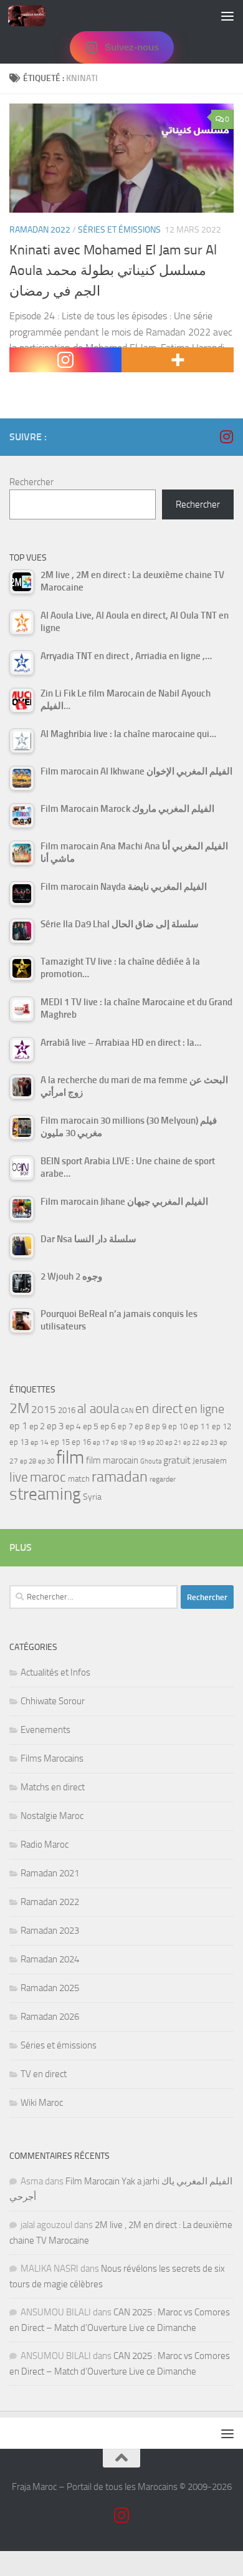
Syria (92, 1497)
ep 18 (119, 1443)
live (19, 1477)
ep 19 (137, 1443)
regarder (163, 1479)
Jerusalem (210, 1461)
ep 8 (142, 1426)
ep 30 (46, 1461)
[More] (178, 360)
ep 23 (209, 1443)
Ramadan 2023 (50, 1931)
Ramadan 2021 (50, 1873)
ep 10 (178, 1426)
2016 (67, 1410)
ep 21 (173, 1442)
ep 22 (191, 1443)
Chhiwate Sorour (53, 1701)
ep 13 (19, 1442)
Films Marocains (52, 1758)
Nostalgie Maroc (52, 1816)
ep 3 (55, 1426)
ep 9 (159, 1426)
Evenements (45, 1730)
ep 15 (60, 1442)
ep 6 (108, 1426)
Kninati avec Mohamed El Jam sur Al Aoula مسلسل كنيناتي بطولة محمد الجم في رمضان (113, 271)
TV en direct (44, 2074)
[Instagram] (65, 360)
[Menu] (227, 16)
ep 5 (91, 1426)
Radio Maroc (45, 1845)
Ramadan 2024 (50, 1959)
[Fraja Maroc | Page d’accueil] (33, 16)
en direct (159, 1409)
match (79, 1479)
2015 (44, 1409)
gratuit (177, 1460)
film (70, 1458)
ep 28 (28, 1461)
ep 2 (37, 1426)
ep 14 (40, 1442)
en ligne (204, 1409)
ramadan (120, 1476)
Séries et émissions (119, 230)
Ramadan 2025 (50, 1988)
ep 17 (101, 1442)
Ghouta (151, 1461)
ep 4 (73, 1426)
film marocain (112, 1460)
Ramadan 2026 (50, 2017)
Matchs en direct (53, 1787)
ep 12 (222, 1426)
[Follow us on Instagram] (226, 437)
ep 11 (200, 1426)
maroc (48, 1477)
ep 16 (81, 1442)
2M (19, 1408)
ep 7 (125, 1426)
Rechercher (31, 482)
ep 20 (155, 1443)
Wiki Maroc (42, 2103)
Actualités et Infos (55, 1672)
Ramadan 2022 (40, 230)
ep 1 (18, 1426)
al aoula (98, 1409)
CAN (127, 1411)
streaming (45, 1494)
